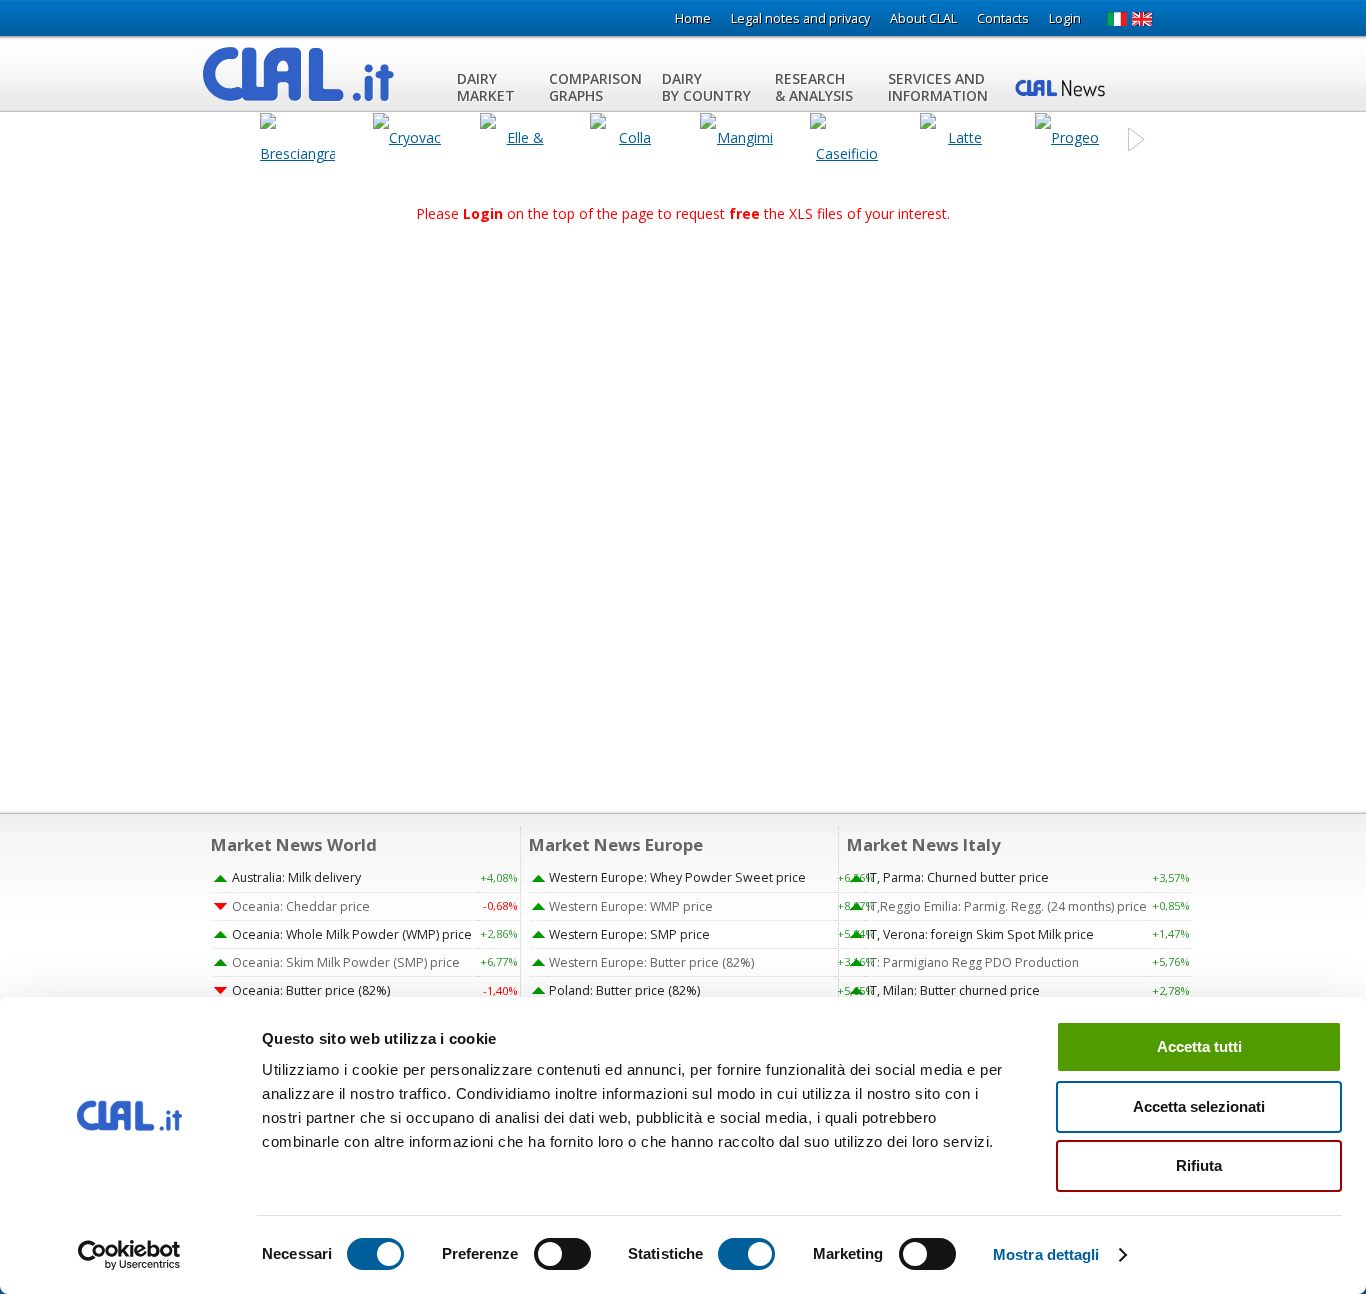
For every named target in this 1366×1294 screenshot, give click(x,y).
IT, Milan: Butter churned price (953, 990)
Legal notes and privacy (800, 18)
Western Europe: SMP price (629, 934)
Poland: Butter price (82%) (624, 990)
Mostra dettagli (1046, 1254)
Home (693, 18)
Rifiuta (1199, 1165)
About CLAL (923, 18)
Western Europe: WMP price (631, 906)
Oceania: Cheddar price (301, 906)
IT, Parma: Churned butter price (958, 877)
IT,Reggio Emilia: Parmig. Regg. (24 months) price (1007, 906)
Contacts (1003, 18)
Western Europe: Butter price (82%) (651, 962)
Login (1065, 18)
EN (1142, 19)
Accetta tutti (1199, 1046)
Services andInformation (938, 87)
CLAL (299, 74)
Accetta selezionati (1199, 1106)
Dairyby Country (706, 87)
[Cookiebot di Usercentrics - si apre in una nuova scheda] (129, 1255)
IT (1116, 19)
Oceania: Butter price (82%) (311, 990)
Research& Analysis (814, 87)
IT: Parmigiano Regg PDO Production (973, 962)
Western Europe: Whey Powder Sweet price (677, 877)
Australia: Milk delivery (296, 877)
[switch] (562, 1254)
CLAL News (1063, 87)
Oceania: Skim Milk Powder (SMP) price (346, 962)
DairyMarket (486, 87)
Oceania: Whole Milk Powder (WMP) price (352, 934)
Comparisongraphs (595, 87)
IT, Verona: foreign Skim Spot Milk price (980, 934)
